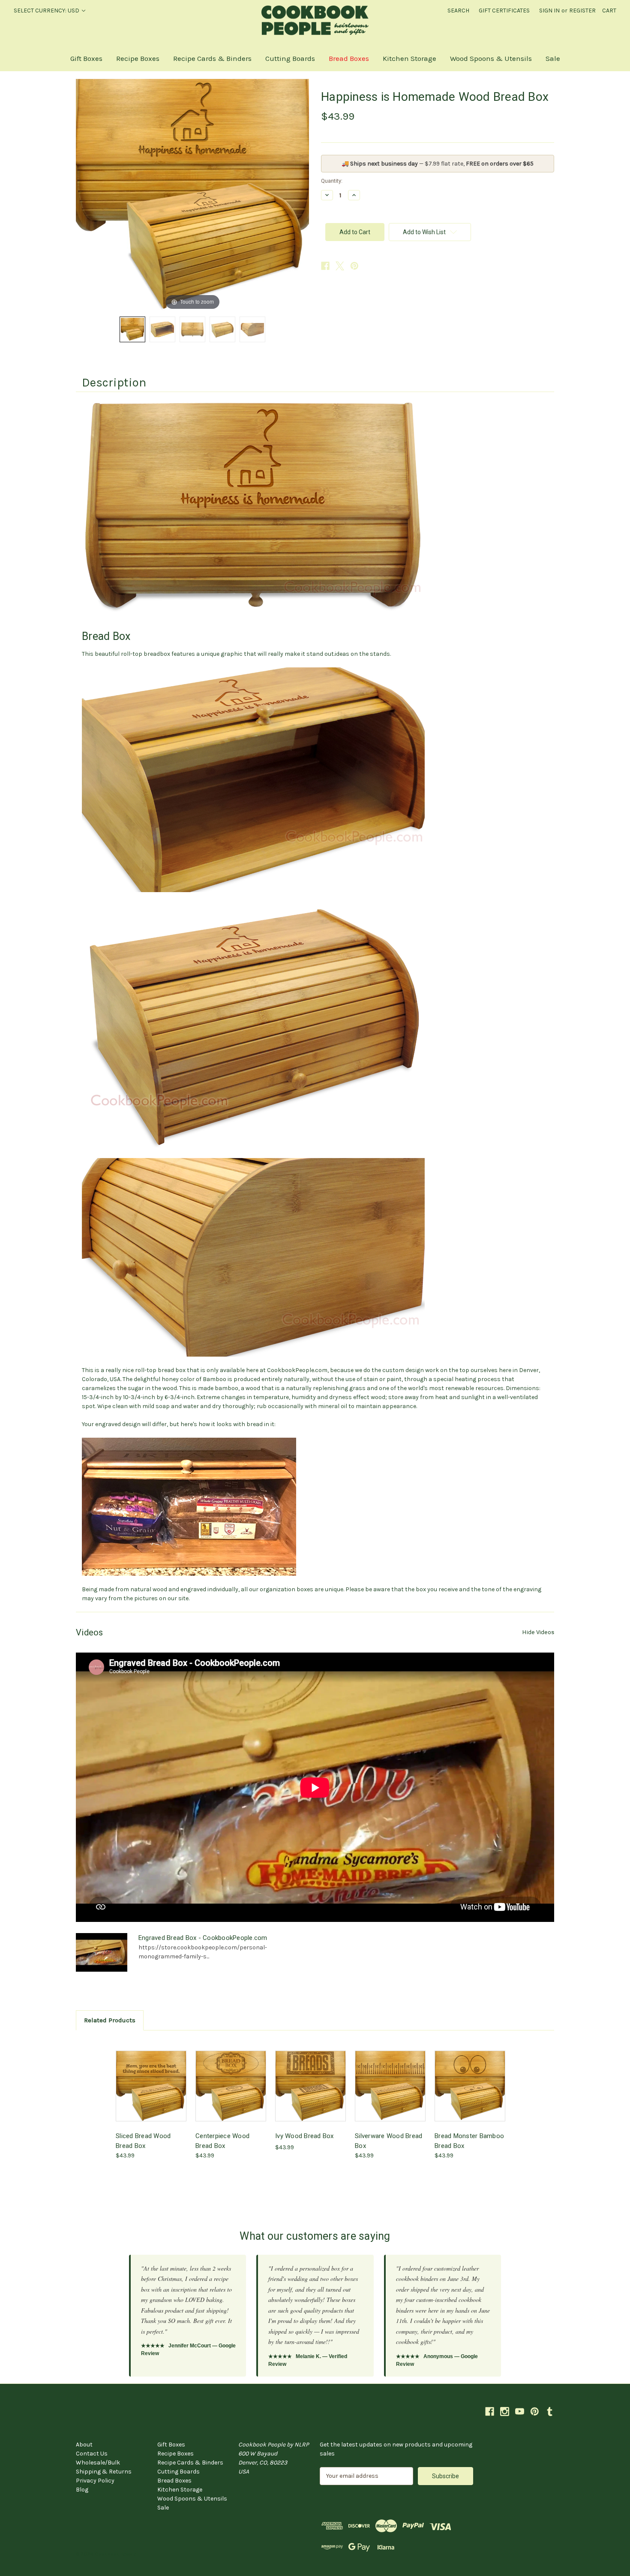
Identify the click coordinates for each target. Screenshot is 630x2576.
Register (582, 11)
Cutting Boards (290, 58)
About (84, 2445)
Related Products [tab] (110, 2020)
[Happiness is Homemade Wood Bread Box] (132, 329)
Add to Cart (151, 2093)
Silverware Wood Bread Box (388, 2141)
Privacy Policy (95, 2481)
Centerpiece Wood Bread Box (222, 2141)
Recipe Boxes (138, 58)
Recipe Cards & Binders (212, 58)
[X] (340, 266)
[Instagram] (505, 2412)
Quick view (150, 2078)
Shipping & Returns (104, 2472)
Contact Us (92, 2454)
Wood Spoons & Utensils (491, 58)
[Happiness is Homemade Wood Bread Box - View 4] (222, 329)
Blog (82, 2490)
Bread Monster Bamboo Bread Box (469, 2141)
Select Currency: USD (47, 11)
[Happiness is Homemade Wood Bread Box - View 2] (162, 329)
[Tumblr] (550, 2412)
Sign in (549, 11)
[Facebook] (325, 266)
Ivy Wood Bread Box (304, 2136)
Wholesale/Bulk (98, 2463)
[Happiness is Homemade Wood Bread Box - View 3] (192, 329)
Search (458, 11)
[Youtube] (520, 2412)
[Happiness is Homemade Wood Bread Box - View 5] (252, 329)
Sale (553, 58)
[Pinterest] (354, 266)
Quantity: (332, 181)
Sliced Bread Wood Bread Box (143, 2141)
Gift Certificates (504, 11)
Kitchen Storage (409, 58)
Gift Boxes (86, 58)
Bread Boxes (349, 58)
